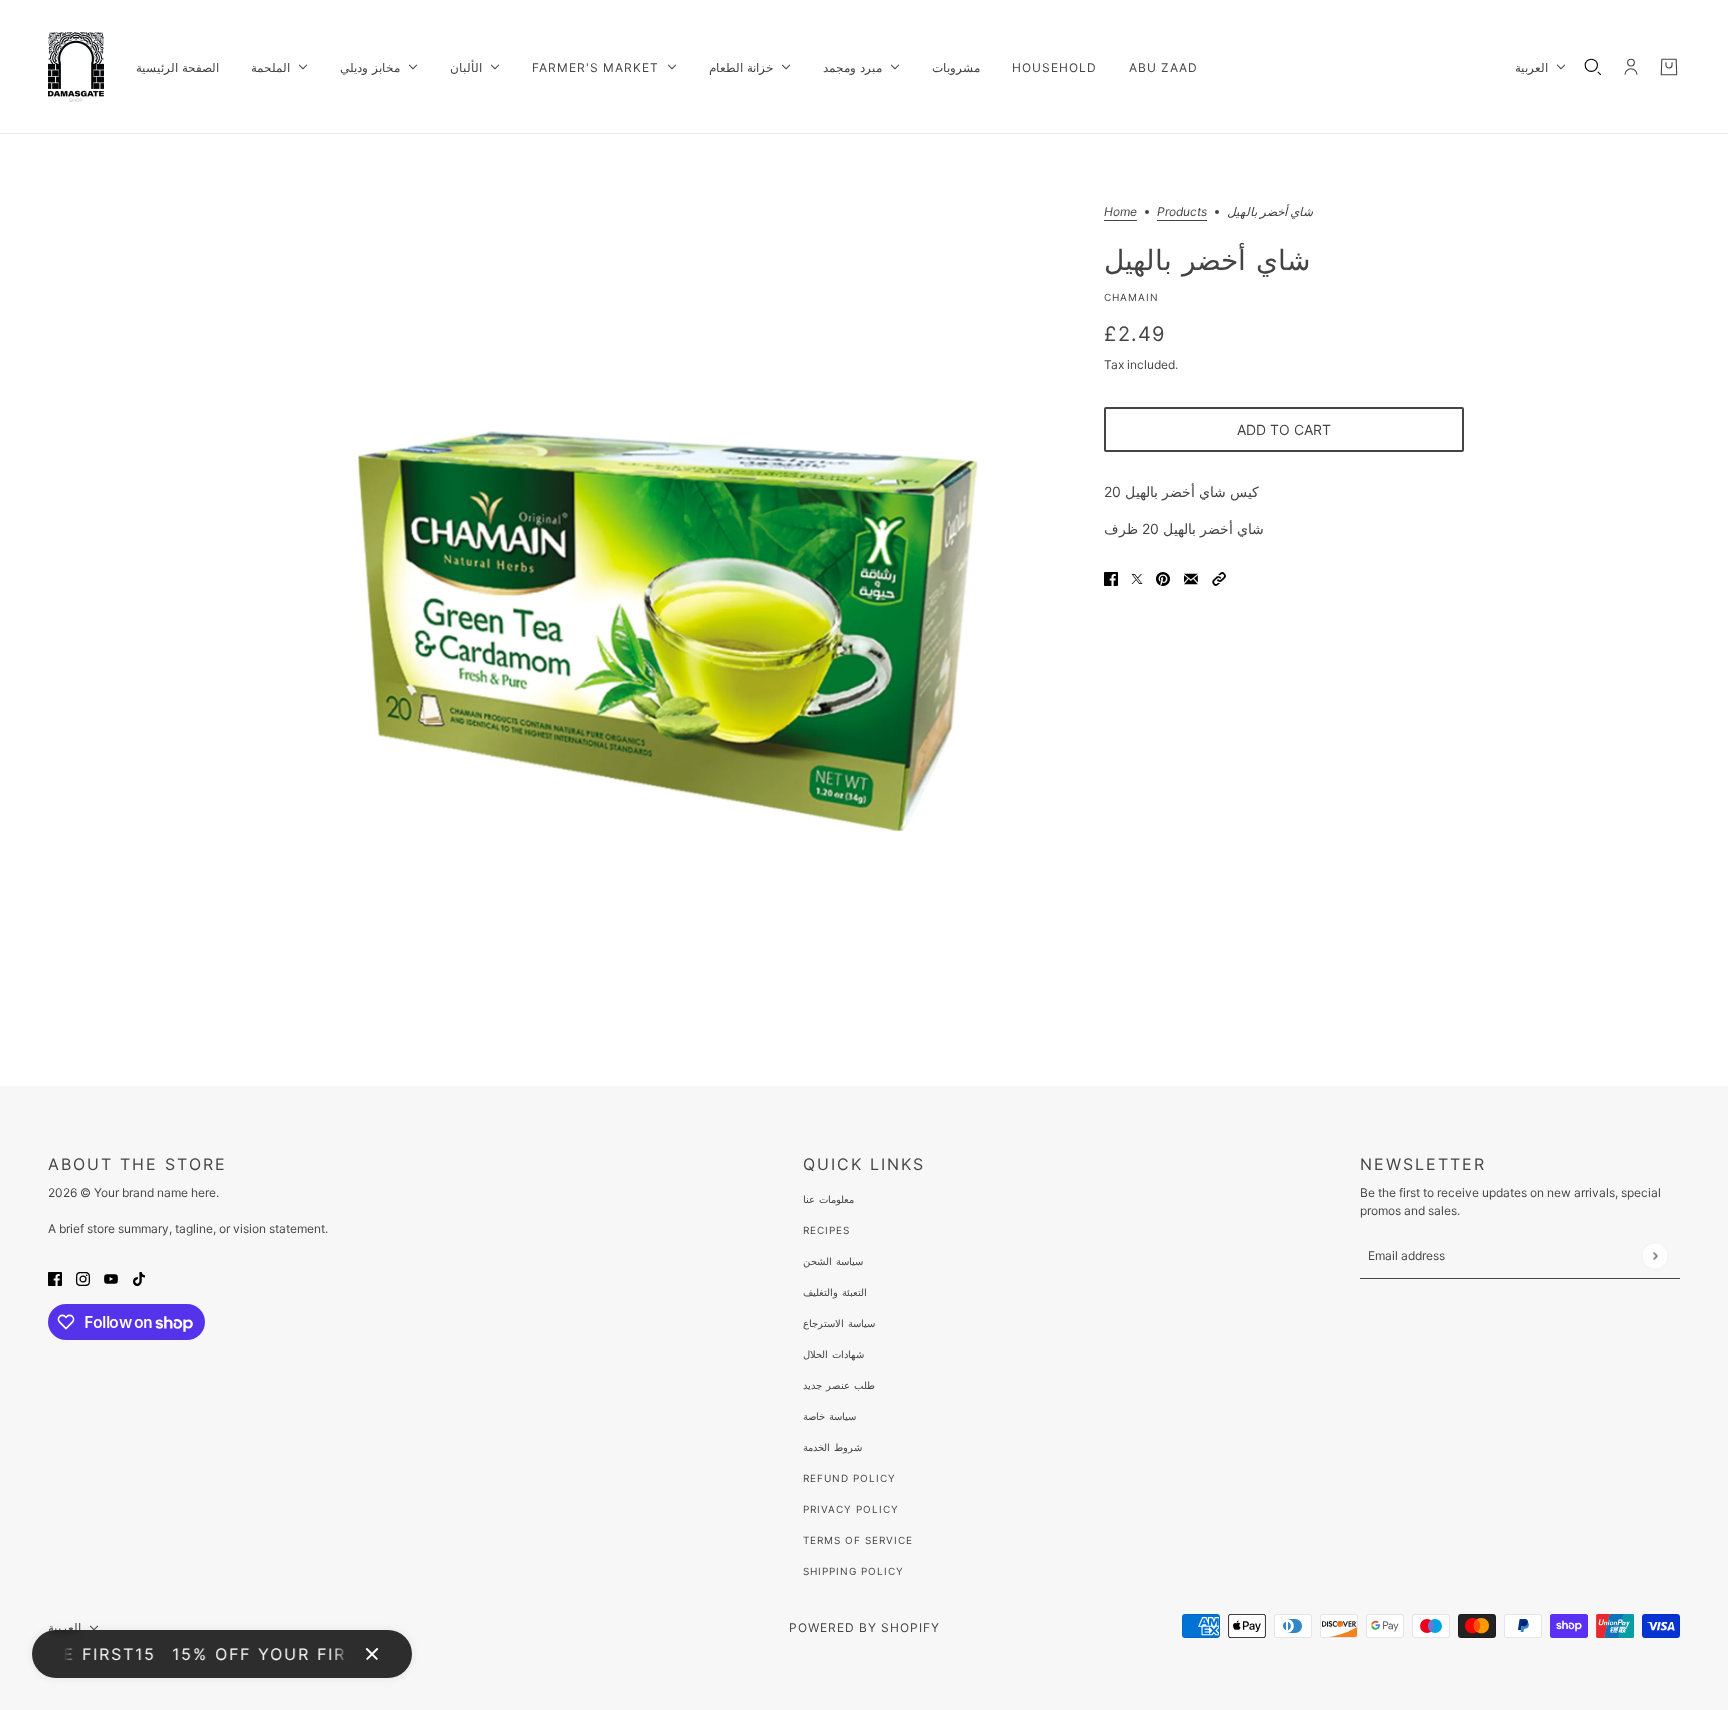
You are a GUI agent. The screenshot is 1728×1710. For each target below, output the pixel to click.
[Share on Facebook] (1111, 577)
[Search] (1593, 67)
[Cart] (1669, 67)
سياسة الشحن (833, 1261)
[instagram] (83, 1277)
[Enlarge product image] (668, 610)
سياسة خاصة (829, 1416)
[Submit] (1654, 1255)
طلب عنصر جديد (839, 1385)
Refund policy (849, 1478)
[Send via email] (1191, 577)
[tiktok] (139, 1277)
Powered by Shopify (864, 1627)
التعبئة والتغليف (835, 1292)
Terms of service (858, 1540)
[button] (1219, 577)
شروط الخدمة (832, 1447)
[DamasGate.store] (76, 67)
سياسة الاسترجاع (839, 1323)
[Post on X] (1137, 577)
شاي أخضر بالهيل (1207, 259)
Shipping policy (853, 1571)
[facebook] (55, 1277)
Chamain (1131, 297)
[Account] (1631, 67)
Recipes (826, 1230)
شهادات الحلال (833, 1354)
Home (1120, 212)
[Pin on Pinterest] (1163, 577)
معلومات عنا (828, 1199)
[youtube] (111, 1277)
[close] (372, 1654)
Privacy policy (851, 1509)
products (1182, 212)
